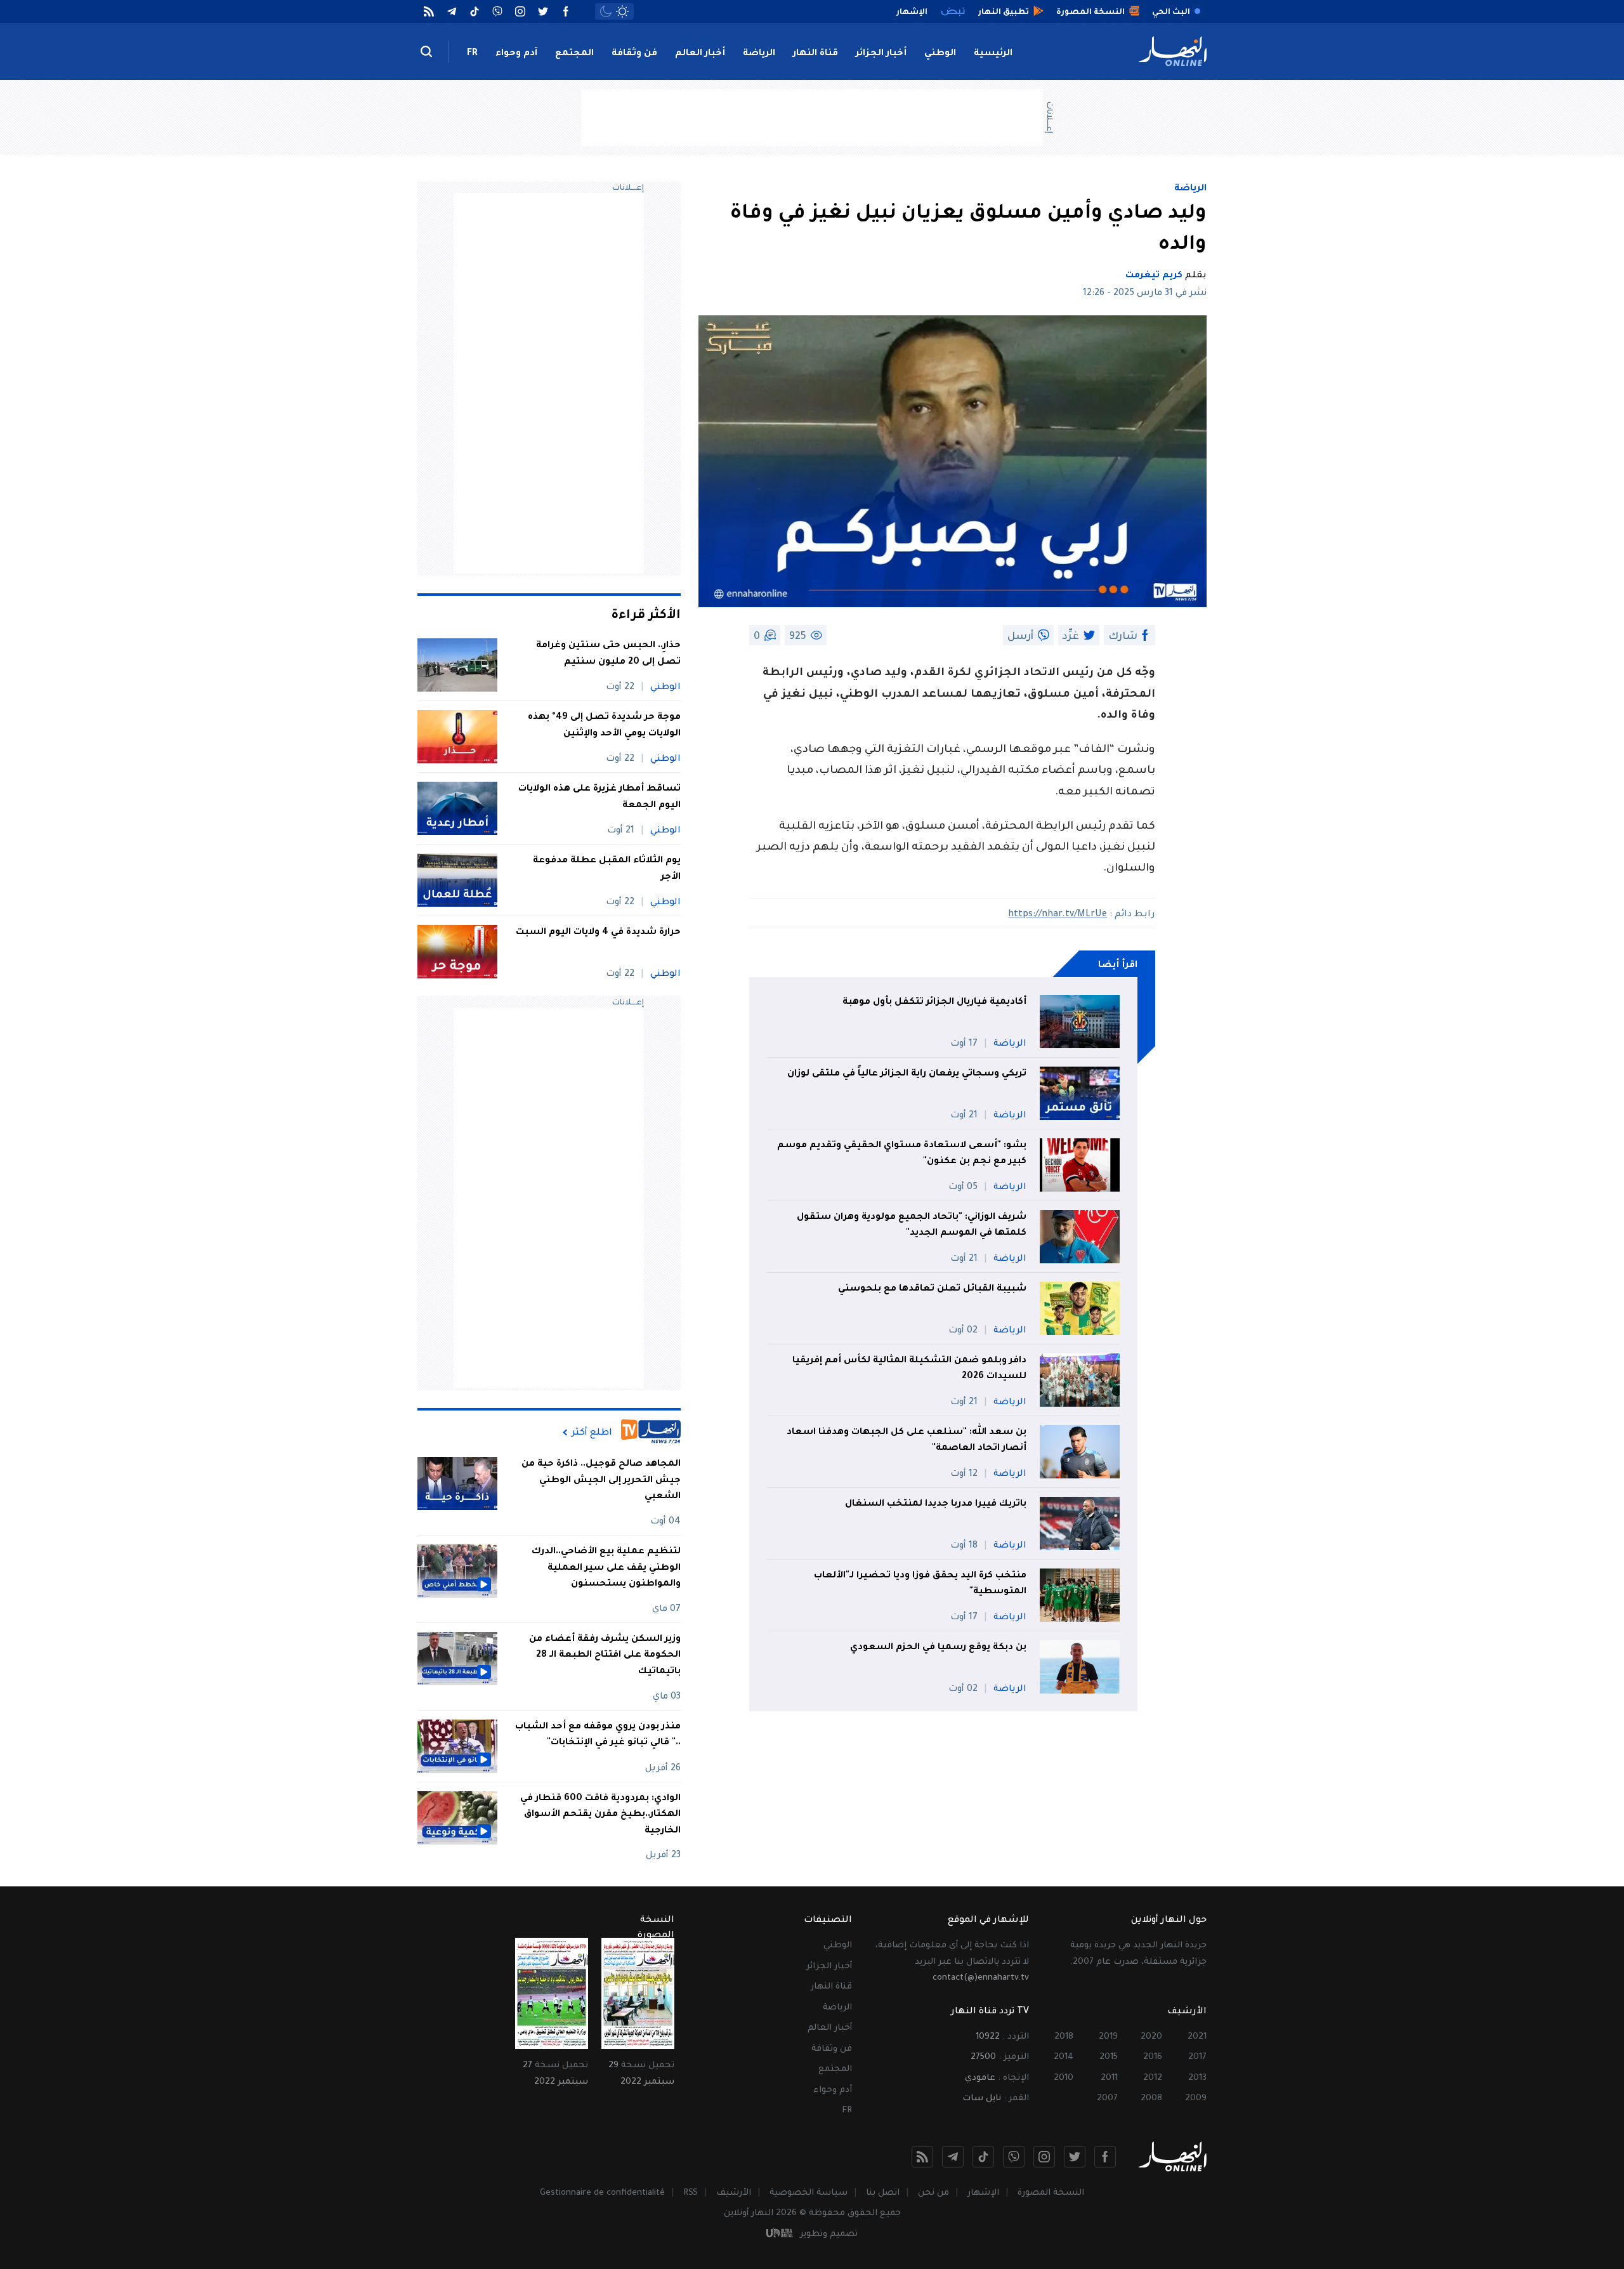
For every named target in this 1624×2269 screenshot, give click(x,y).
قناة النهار (815, 54)
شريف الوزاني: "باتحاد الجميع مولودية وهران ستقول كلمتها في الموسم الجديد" (912, 1226)
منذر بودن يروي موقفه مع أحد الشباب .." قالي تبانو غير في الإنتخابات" (598, 1735)
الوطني (940, 54)
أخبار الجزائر (881, 54)
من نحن (933, 2193)
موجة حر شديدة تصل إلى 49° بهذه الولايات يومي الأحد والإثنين (604, 726)
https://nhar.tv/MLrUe (1058, 915)
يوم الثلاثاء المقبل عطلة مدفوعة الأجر (607, 869)
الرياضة (759, 54)
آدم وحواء (516, 54)
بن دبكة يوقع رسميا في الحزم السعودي (938, 1648)
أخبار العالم (700, 54)
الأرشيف (734, 2193)
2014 (1064, 2057)
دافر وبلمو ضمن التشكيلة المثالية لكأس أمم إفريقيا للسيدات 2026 (909, 1369)
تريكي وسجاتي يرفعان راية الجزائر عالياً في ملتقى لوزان (907, 1074)
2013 (1197, 2078)
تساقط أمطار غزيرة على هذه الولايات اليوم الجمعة (599, 798)
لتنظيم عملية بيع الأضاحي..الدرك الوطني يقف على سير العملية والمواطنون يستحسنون (606, 1568)
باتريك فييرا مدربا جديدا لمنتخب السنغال (936, 1504)
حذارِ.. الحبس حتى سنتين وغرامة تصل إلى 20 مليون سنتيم (608, 654)
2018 (1064, 2037)
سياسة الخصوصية (809, 2193)
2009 (1196, 2099)
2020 (1151, 2037)
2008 (1151, 2099)
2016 (1153, 2057)
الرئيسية (993, 54)
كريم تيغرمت (1154, 276)
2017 (1197, 2057)
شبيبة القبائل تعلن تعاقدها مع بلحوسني (932, 1289)
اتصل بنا (883, 2193)
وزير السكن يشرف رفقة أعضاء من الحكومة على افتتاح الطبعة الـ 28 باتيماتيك (605, 1656)
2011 (1109, 2078)
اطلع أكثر (592, 1433)
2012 (1153, 2078)
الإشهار (983, 2193)
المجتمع (574, 54)
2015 (1109, 2057)
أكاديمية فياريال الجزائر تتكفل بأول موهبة (934, 1003)
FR (472, 54)
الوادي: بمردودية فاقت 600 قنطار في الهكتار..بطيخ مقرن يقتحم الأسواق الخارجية (600, 1815)
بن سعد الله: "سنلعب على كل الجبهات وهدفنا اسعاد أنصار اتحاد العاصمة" (907, 1441)
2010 (1064, 2078)
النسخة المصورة (1051, 2193)
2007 (1107, 2099)
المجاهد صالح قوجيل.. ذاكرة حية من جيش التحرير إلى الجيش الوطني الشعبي (601, 1481)
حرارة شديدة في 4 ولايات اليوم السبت (598, 933)
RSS (691, 2193)
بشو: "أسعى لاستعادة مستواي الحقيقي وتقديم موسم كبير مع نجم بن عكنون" (902, 1154)
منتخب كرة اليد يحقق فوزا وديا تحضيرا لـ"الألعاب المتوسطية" (920, 1584)
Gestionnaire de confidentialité (602, 2193)
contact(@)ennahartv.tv (981, 1978)
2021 (1197, 2037)
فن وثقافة (634, 54)
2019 (1108, 2037)
